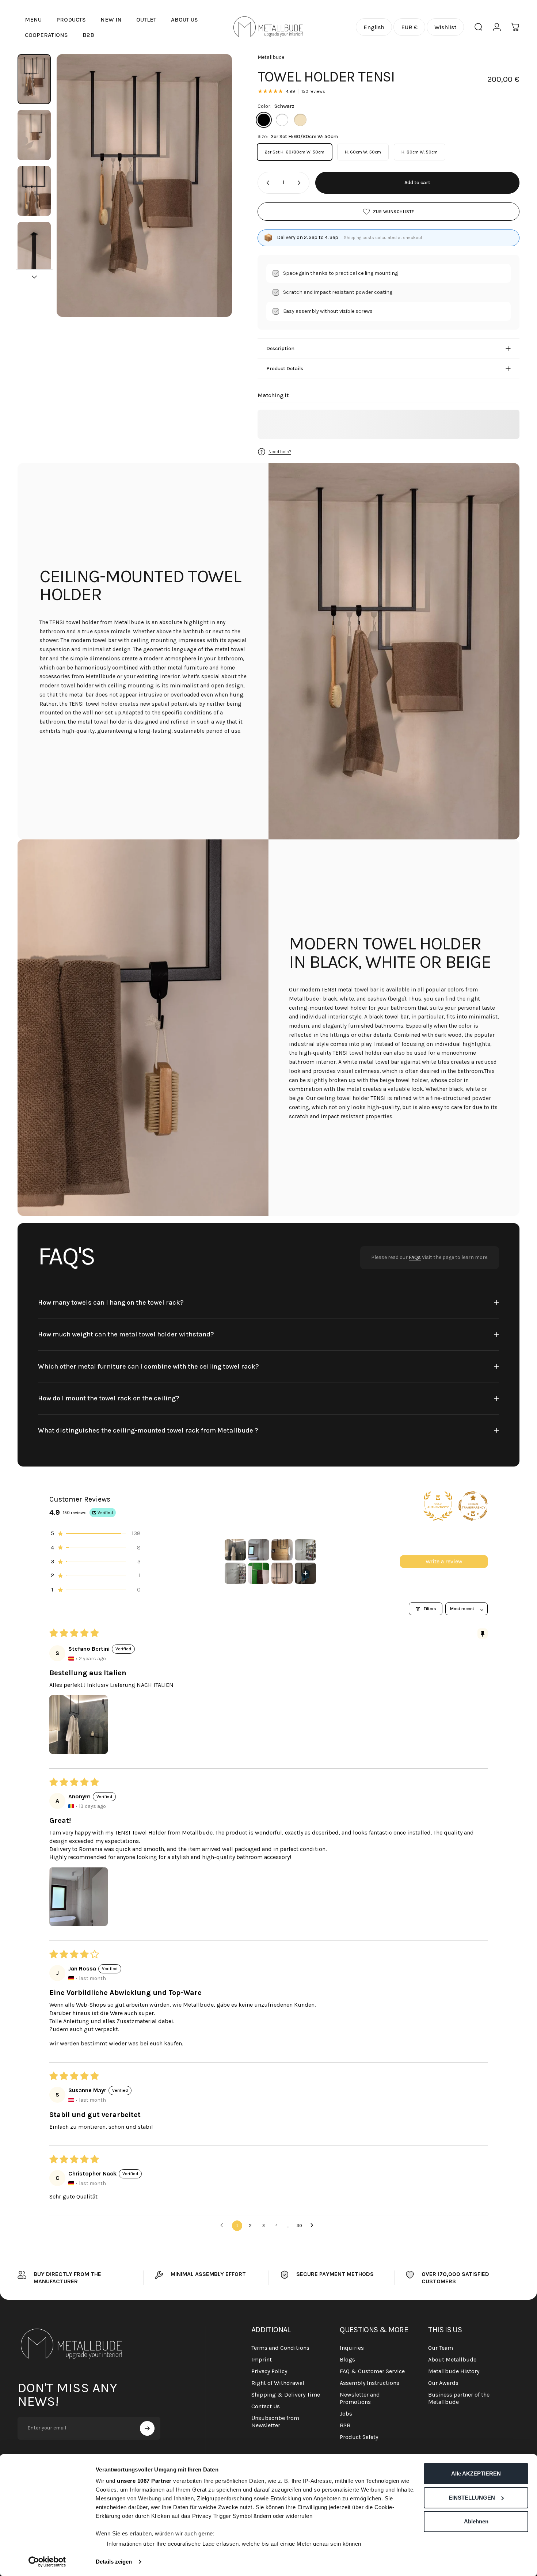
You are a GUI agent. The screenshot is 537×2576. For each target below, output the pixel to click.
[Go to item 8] (305, 1573)
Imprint (262, 2359)
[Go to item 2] (34, 135)
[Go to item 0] (34, 79)
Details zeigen (114, 2562)
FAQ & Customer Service (372, 2371)
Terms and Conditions (280, 2348)
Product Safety (359, 2437)
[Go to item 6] (259, 1573)
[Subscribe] (147, 2428)
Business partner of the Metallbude (459, 2398)
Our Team (441, 2348)
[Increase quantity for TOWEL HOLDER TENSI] (301, 183)
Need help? (280, 452)
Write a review (444, 1561)
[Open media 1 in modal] (144, 185)
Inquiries (352, 2348)
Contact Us (266, 2406)
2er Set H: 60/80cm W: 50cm (295, 152)
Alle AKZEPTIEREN (476, 2473)
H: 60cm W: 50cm (363, 152)
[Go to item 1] (235, 1550)
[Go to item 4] (34, 247)
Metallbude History (454, 2371)
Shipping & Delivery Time (286, 2395)
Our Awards (443, 2383)
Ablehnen (476, 2521)
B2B (345, 2425)
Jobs (346, 2414)
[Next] (213, 199)
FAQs (415, 1257)
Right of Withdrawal (278, 2383)
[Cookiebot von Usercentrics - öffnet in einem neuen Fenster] (47, 2562)
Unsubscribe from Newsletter (275, 2422)
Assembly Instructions (370, 2383)
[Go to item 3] (34, 191)
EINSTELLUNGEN (472, 2498)
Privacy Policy (269, 2371)
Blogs (347, 2359)
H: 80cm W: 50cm (420, 152)
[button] (95, 1533)
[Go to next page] (314, 2226)
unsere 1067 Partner (144, 2481)
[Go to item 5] (235, 1573)
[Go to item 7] (282, 1573)
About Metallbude (452, 2359)
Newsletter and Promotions (360, 2398)
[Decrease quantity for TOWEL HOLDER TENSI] (266, 183)
